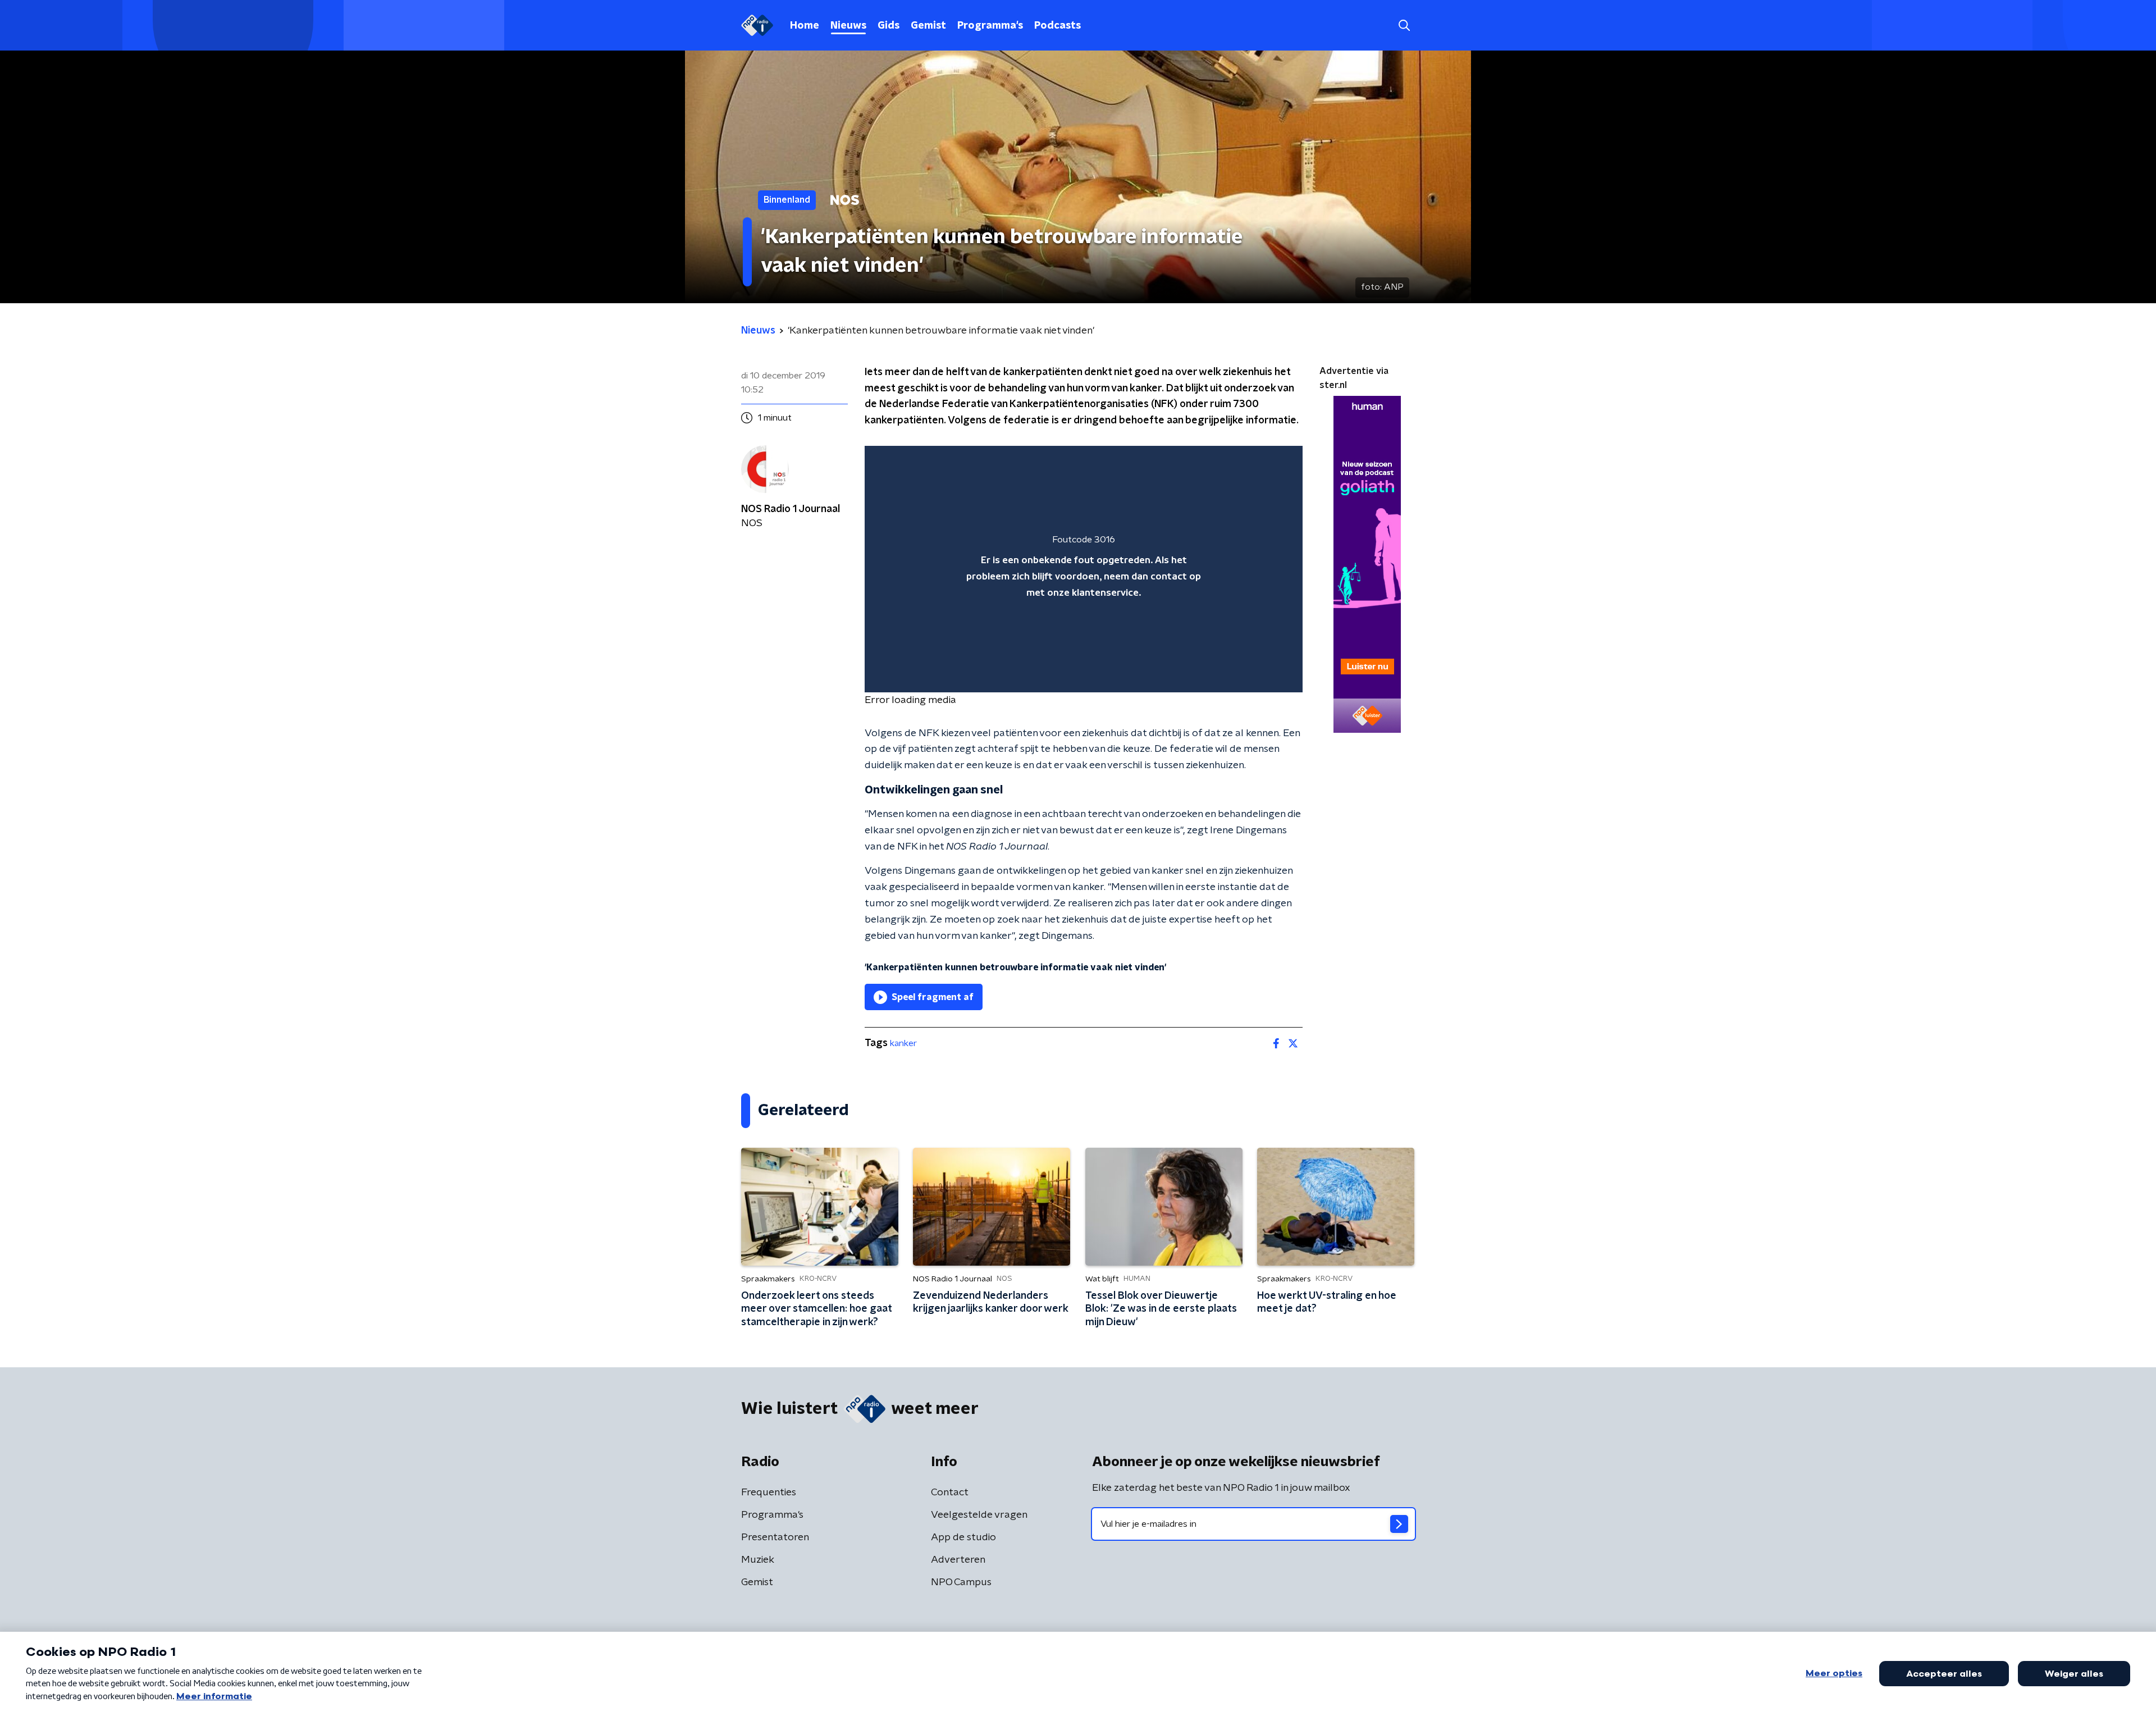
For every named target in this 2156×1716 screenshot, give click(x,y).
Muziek (758, 1560)
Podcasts (1058, 26)
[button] (1404, 26)
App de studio (963, 1537)
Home (805, 26)
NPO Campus (961, 1582)
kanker (903, 1043)
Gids (889, 26)
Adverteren (958, 1560)
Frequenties (769, 1493)
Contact (950, 1493)
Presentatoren (775, 1537)
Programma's (990, 26)
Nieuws (848, 26)
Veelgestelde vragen (979, 1515)
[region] (1084, 569)
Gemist (928, 26)
